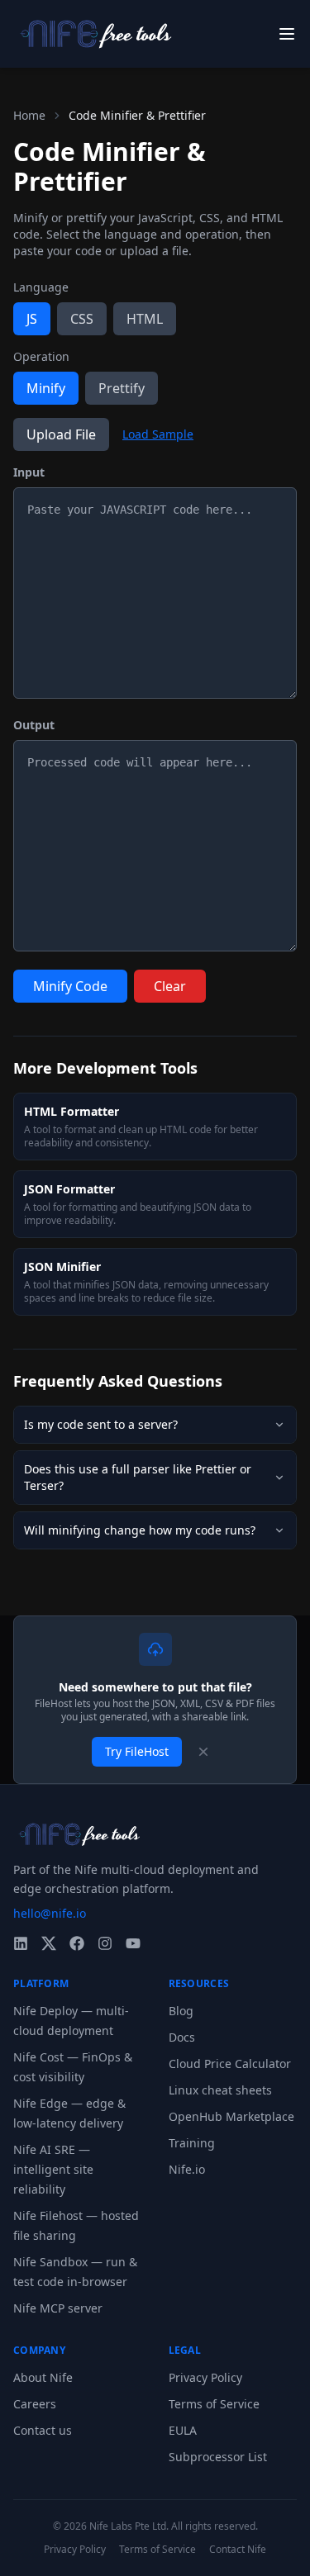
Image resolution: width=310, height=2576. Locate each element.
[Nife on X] (49, 1943)
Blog (181, 2011)
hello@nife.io (50, 1913)
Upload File (61, 434)
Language (41, 287)
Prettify (122, 388)
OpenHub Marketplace (231, 2116)
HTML (145, 319)
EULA (183, 2430)
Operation (41, 356)
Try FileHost (137, 1751)
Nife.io (187, 2169)
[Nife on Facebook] (77, 1943)
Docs (182, 2037)
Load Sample (158, 434)
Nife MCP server (58, 2308)
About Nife (43, 2377)
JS (32, 319)
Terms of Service (214, 2404)
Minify (46, 388)
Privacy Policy (205, 2377)
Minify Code (70, 986)
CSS (82, 319)
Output (34, 725)
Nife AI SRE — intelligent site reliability (53, 2169)
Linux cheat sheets (220, 2090)
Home (29, 115)
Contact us (43, 2430)
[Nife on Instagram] (105, 1943)
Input (29, 472)
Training (192, 2143)
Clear (170, 986)
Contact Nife (238, 2550)
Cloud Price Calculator (230, 2064)
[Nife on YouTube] (133, 1943)
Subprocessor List (218, 2457)
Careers (35, 2404)
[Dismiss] (203, 1752)
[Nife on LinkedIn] (21, 1943)
